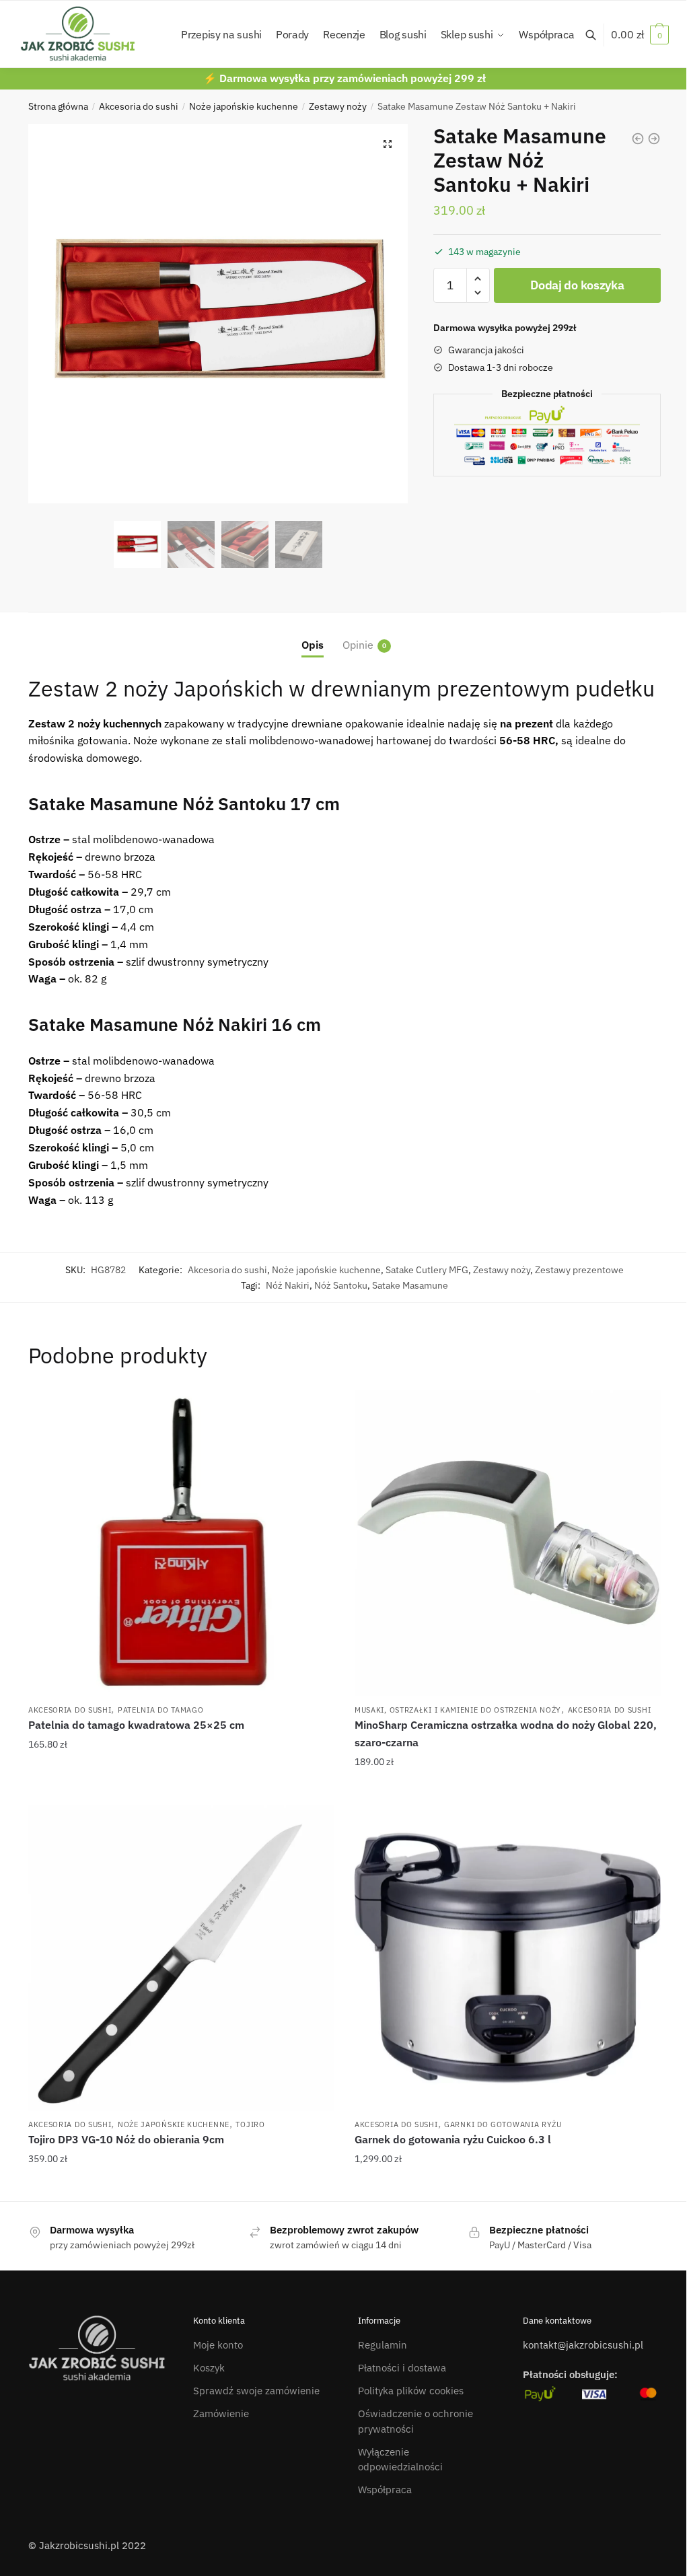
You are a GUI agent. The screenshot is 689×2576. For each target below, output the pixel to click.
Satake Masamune (410, 1285)
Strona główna (58, 106)
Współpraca (385, 2490)
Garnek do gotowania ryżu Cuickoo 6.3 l (453, 2139)
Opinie (358, 645)
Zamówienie (221, 2413)
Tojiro (250, 2124)
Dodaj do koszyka (577, 285)
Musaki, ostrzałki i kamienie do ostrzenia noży (458, 1710)
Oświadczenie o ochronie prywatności (415, 2421)
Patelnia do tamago (161, 1710)
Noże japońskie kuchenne (244, 106)
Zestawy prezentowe (579, 1270)
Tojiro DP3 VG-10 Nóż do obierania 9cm (126, 2139)
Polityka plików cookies (411, 2391)
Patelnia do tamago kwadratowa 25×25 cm (136, 1725)
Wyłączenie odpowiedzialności (400, 2460)
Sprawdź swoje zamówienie (256, 2391)
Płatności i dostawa (402, 2368)
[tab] (313, 634)
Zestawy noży (338, 106)
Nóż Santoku (341, 1285)
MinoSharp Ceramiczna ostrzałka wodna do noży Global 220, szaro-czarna (506, 1733)
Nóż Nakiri (288, 1285)
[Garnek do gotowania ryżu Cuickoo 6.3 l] (508, 1958)
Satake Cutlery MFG (427, 1270)
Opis (313, 645)
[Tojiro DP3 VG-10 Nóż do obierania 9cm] (181, 1958)
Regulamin (383, 2345)
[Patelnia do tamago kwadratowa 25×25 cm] (181, 1543)
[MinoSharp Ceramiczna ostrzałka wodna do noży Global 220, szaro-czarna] (508, 1543)
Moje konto (218, 2345)
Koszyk (209, 2368)
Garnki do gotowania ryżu (503, 2124)
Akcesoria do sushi (139, 106)
